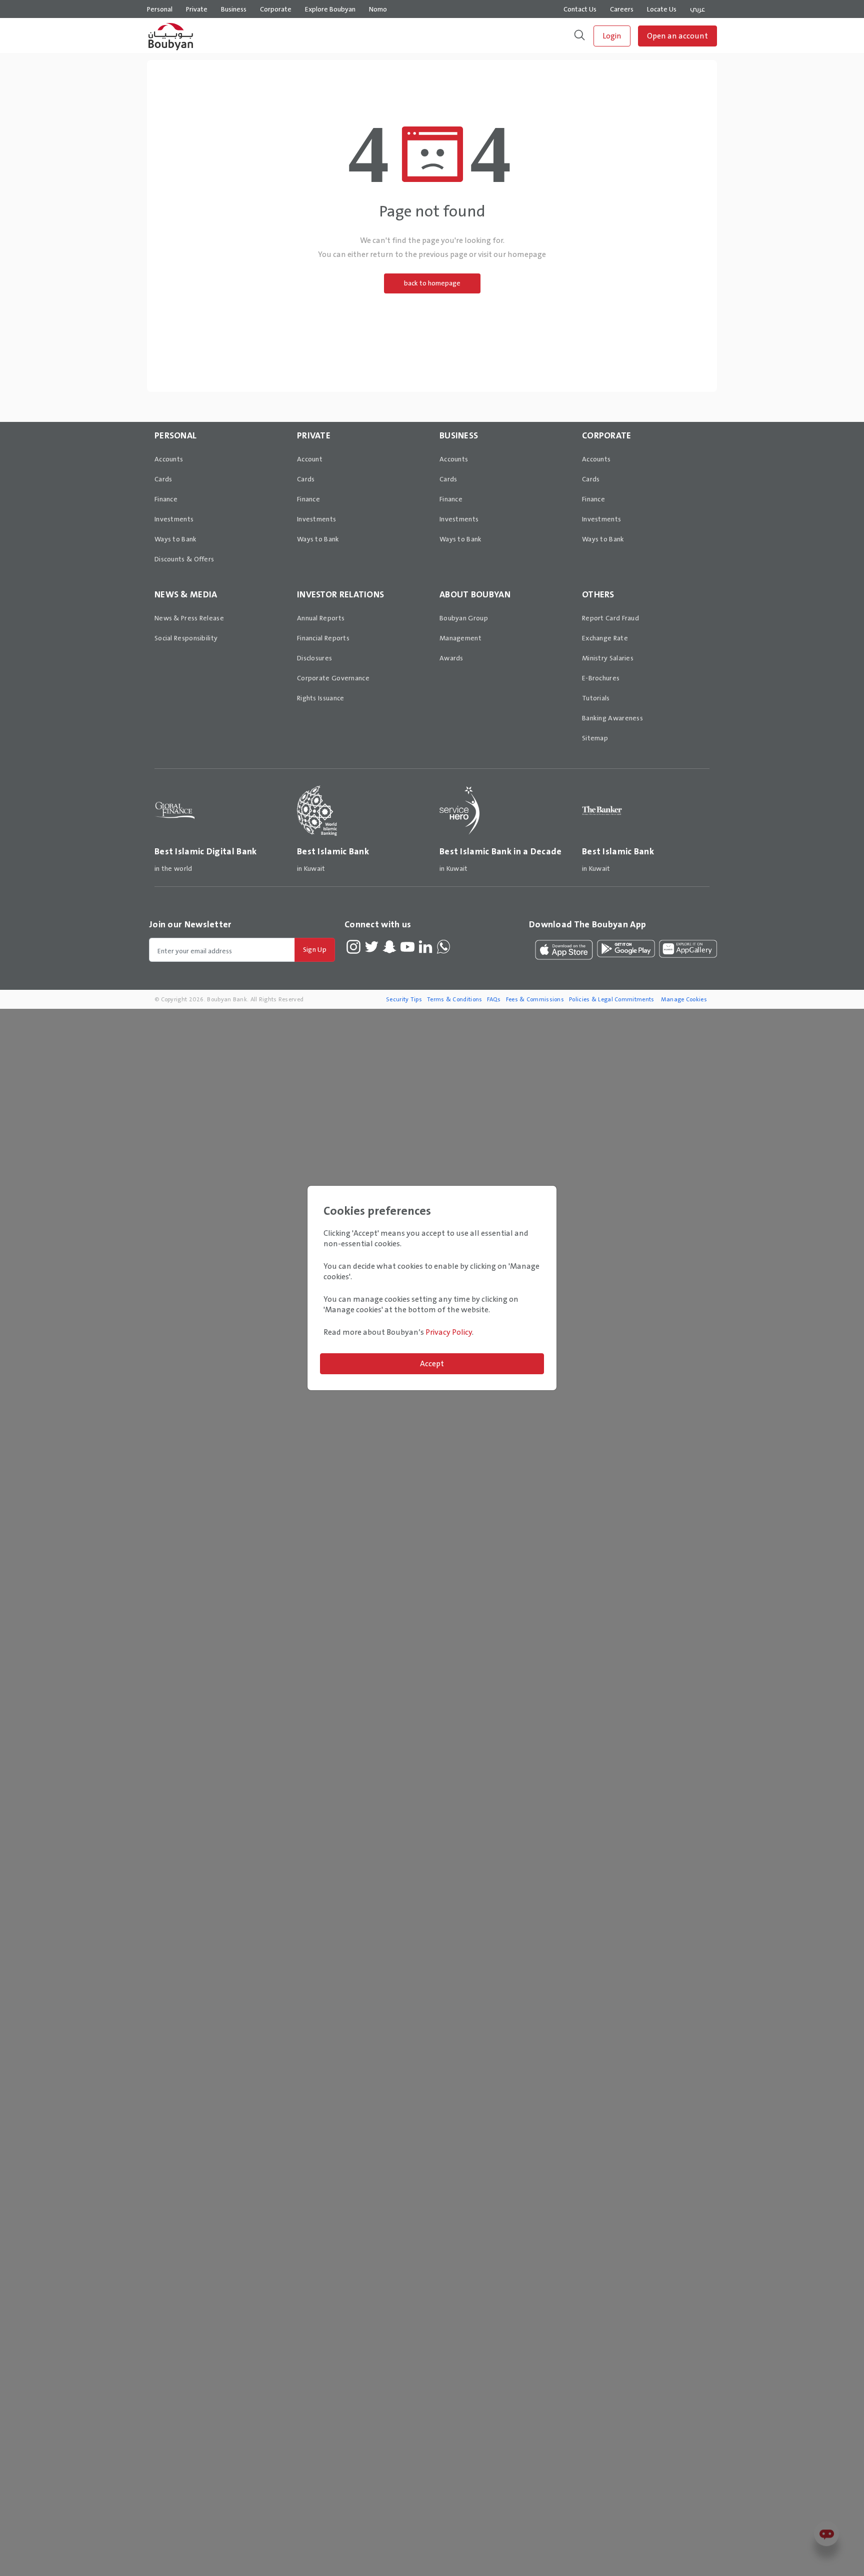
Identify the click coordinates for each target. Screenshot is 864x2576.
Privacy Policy (449, 1332)
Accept (432, 1363)
